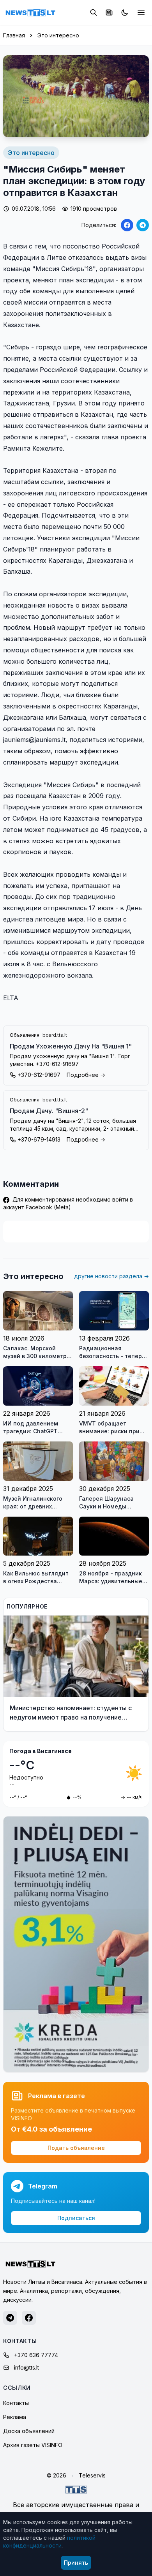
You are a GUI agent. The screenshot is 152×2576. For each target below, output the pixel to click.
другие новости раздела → (111, 1276)
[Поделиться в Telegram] (143, 225)
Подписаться (76, 2218)
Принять (76, 2563)
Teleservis (92, 2475)
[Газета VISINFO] (109, 12)
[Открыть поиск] (94, 12)
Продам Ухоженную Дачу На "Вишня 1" (71, 1046)
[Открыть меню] (141, 12)
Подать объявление (76, 2148)
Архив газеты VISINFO (33, 2445)
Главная (14, 35)
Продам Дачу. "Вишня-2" (49, 1111)
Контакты (16, 2403)
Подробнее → (86, 1075)
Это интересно (58, 35)
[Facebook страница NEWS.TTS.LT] (29, 2318)
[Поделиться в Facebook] (127, 225)
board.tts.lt (55, 1035)
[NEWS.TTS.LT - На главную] (30, 12)
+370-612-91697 (39, 1075)
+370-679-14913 (39, 1139)
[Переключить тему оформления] (125, 12)
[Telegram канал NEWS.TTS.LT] (10, 2318)
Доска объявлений (29, 2431)
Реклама (15, 2417)
